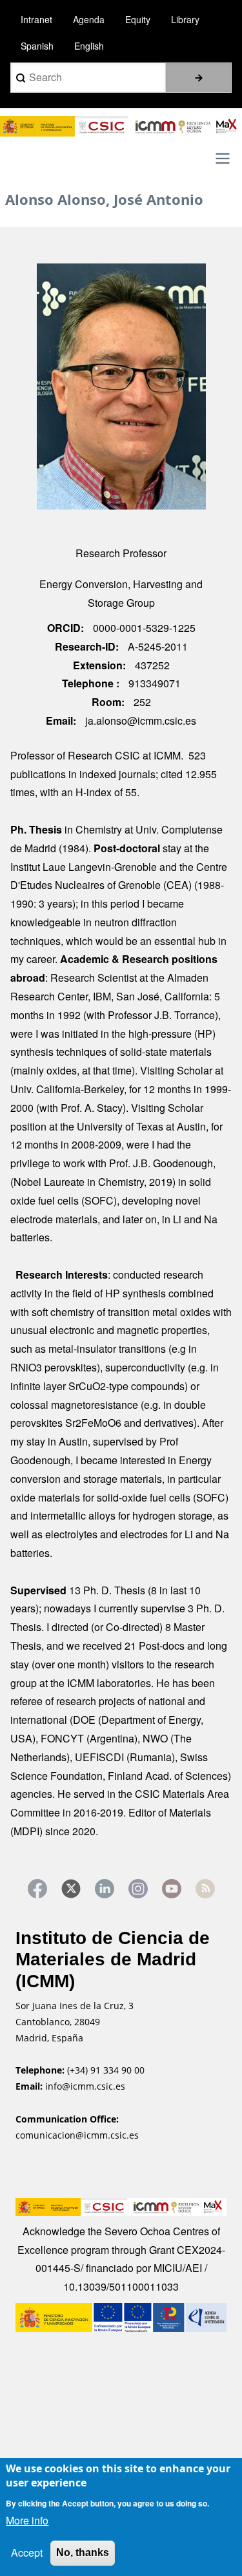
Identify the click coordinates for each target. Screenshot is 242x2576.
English (89, 46)
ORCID (64, 628)
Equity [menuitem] (138, 19)
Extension (98, 665)
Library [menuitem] (185, 19)
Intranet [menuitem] (36, 19)
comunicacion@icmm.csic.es (77, 2135)
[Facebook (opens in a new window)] (37, 1889)
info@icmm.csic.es (86, 2086)
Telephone (89, 683)
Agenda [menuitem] (89, 19)
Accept (27, 2552)
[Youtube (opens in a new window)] (172, 1889)
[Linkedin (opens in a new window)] (105, 1889)
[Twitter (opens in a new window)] (71, 1889)
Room (106, 702)
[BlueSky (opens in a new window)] (205, 1889)
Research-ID (85, 646)
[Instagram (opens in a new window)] (138, 1889)
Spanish (37, 46)
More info (27, 2520)
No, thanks (83, 2552)
